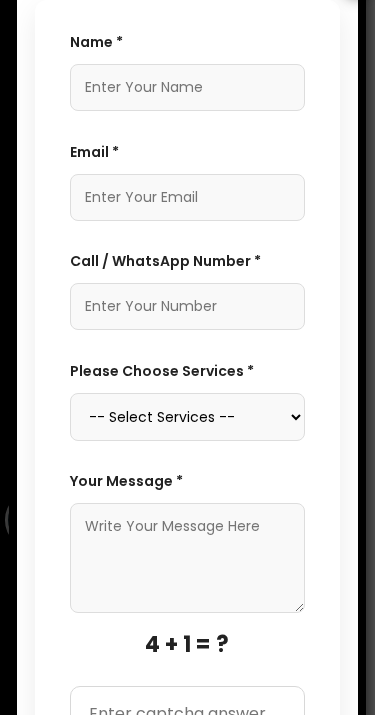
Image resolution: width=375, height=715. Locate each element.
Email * (94, 152)
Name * (96, 42)
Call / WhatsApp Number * (165, 261)
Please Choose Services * (162, 371)
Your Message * (126, 481)
